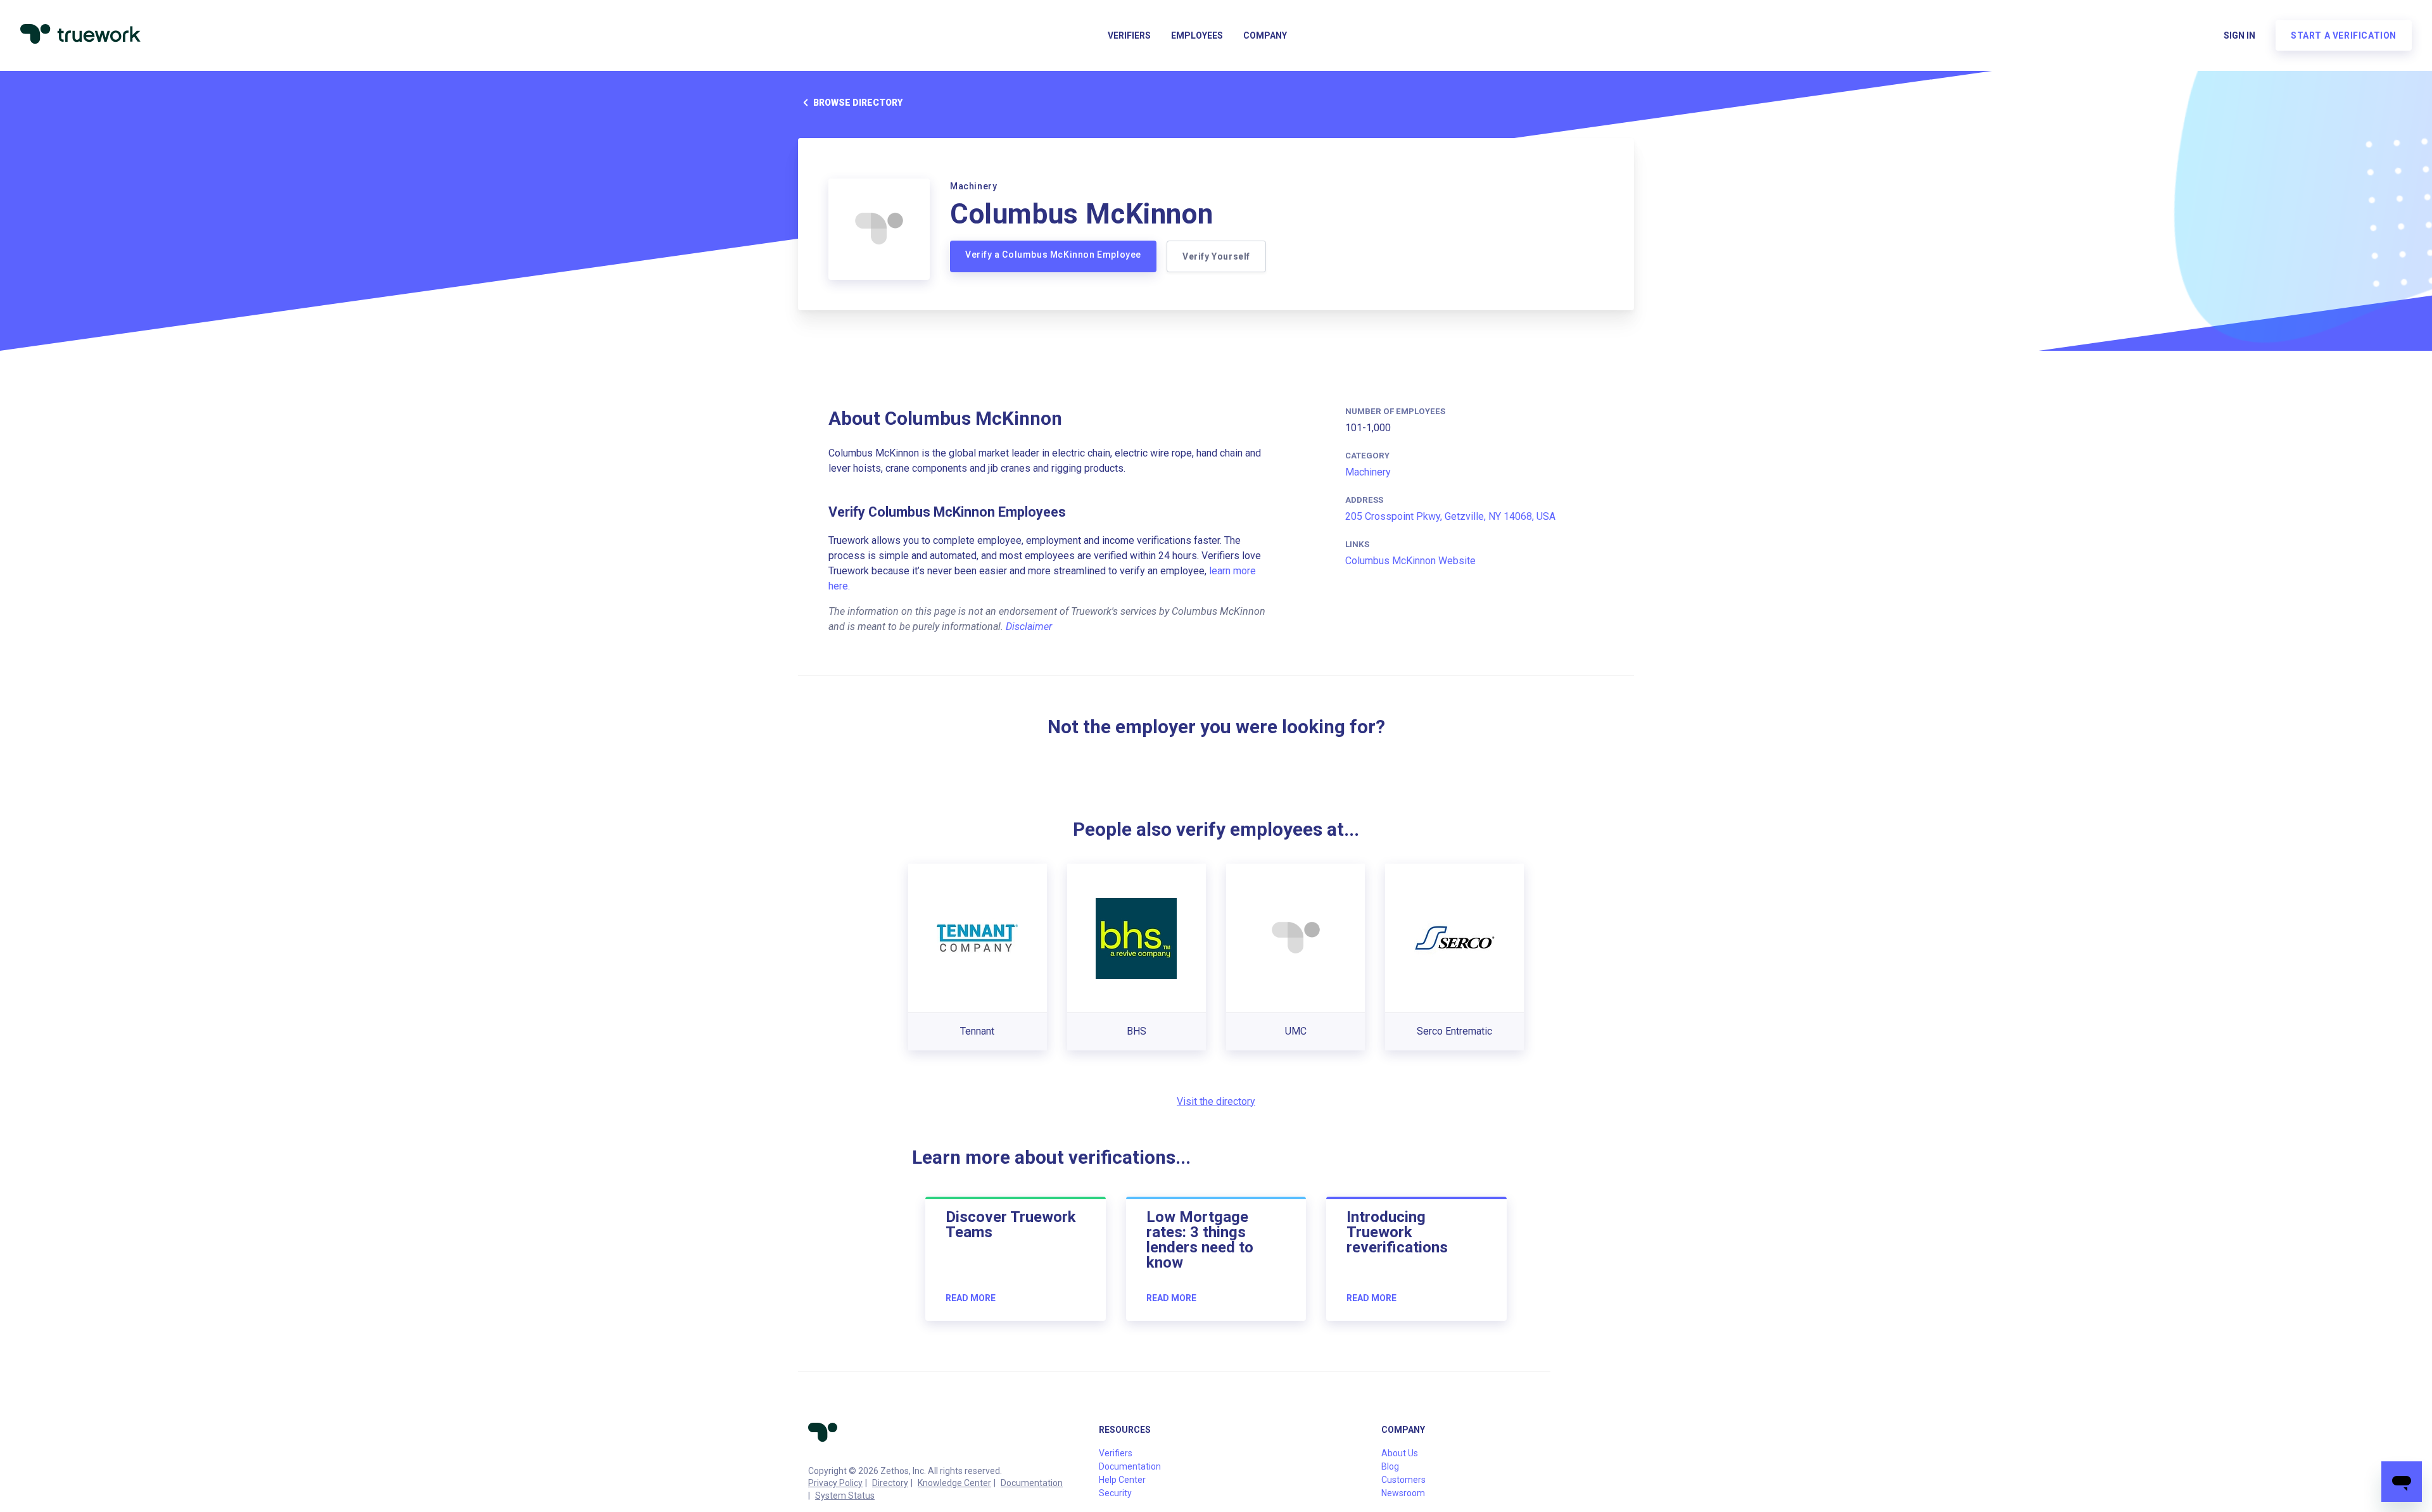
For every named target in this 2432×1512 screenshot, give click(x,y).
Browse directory (858, 103)
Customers (1403, 1480)
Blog (1390, 1466)
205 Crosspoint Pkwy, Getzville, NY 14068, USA (1450, 516)
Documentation (1032, 1483)
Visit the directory (1216, 1101)
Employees (1197, 35)
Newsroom (1403, 1493)
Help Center (1122, 1480)
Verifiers (1129, 35)
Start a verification (2344, 35)
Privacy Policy (835, 1483)
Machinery (1368, 472)
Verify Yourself (1216, 256)
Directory (890, 1483)
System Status (845, 1496)
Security (1115, 1493)
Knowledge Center (954, 1483)
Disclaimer (1029, 627)
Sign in (2239, 35)
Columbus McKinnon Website (1410, 561)
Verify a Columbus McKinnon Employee (1053, 255)
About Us (1400, 1453)
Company (1265, 35)
